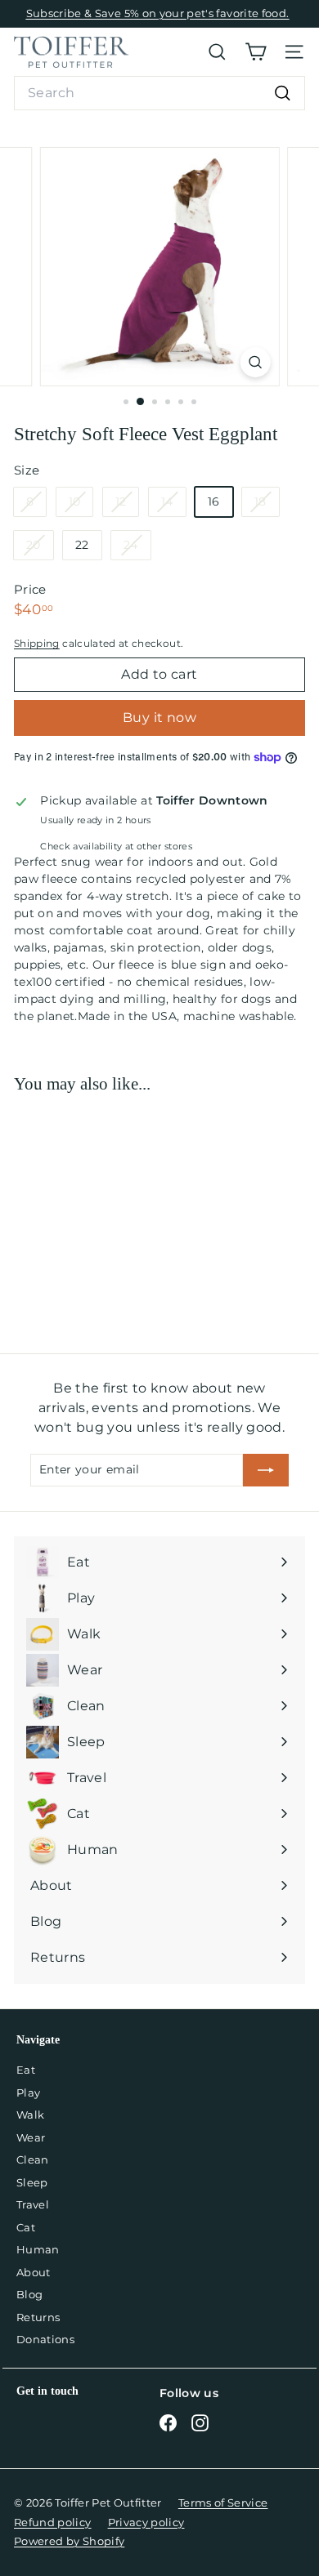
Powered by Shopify (69, 2541)
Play (28, 2092)
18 (267, 505)
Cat (26, 2227)
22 (82, 545)
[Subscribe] (266, 1470)
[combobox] (159, 93)
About (34, 2272)
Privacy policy (146, 2522)
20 (40, 548)
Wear (31, 2137)
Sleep (32, 2182)
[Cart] (256, 52)
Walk (30, 2115)
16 (214, 501)
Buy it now (159, 718)
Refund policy (53, 2522)
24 (137, 548)
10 (81, 505)
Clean (33, 2159)
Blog (29, 2294)
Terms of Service (223, 2502)
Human (38, 2249)
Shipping (37, 643)
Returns (38, 2317)
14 (173, 505)
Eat (26, 2070)
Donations (45, 2339)
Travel (33, 2204)
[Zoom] (255, 362)
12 (127, 505)
